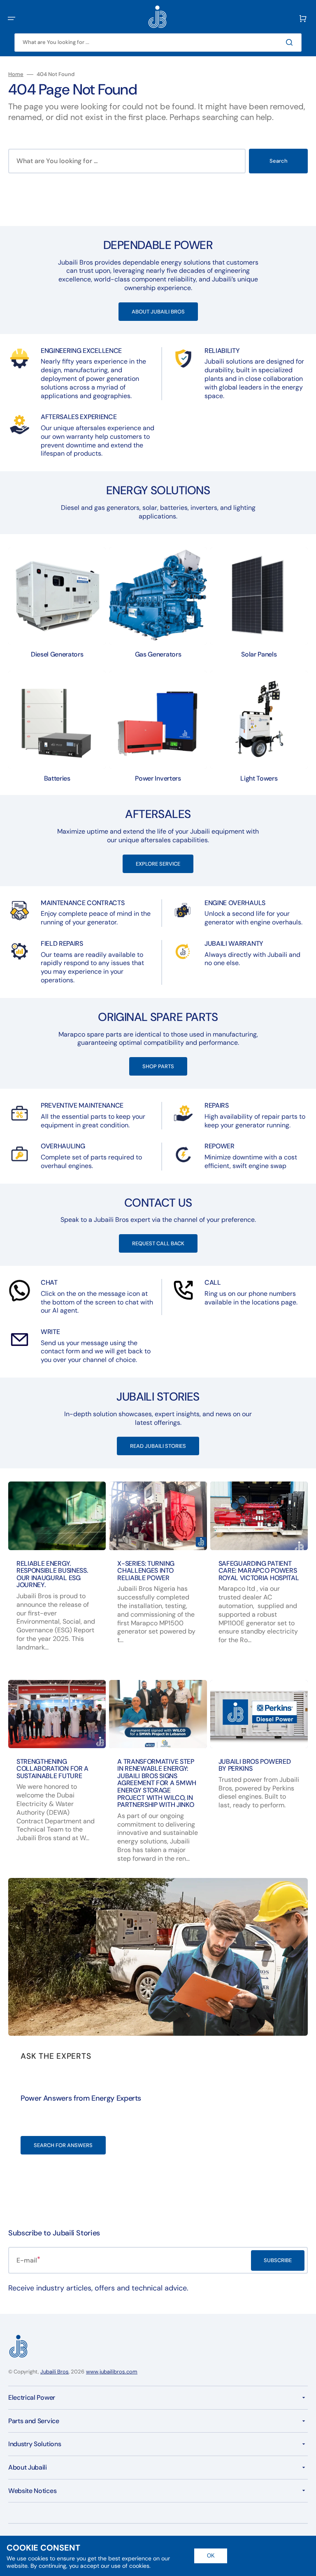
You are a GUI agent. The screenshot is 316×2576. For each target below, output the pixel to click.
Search (279, 161)
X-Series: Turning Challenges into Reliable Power (146, 1571)
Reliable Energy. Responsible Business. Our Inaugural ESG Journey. (52, 1574)
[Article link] (259, 1779)
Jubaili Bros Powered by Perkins (255, 1765)
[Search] (291, 42)
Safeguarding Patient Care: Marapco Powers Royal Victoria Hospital (259, 1571)
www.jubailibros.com (112, 2372)
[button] (12, 18)
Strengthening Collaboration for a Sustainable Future (52, 1769)
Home (16, 74)
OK (211, 2556)
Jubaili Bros (55, 2372)
